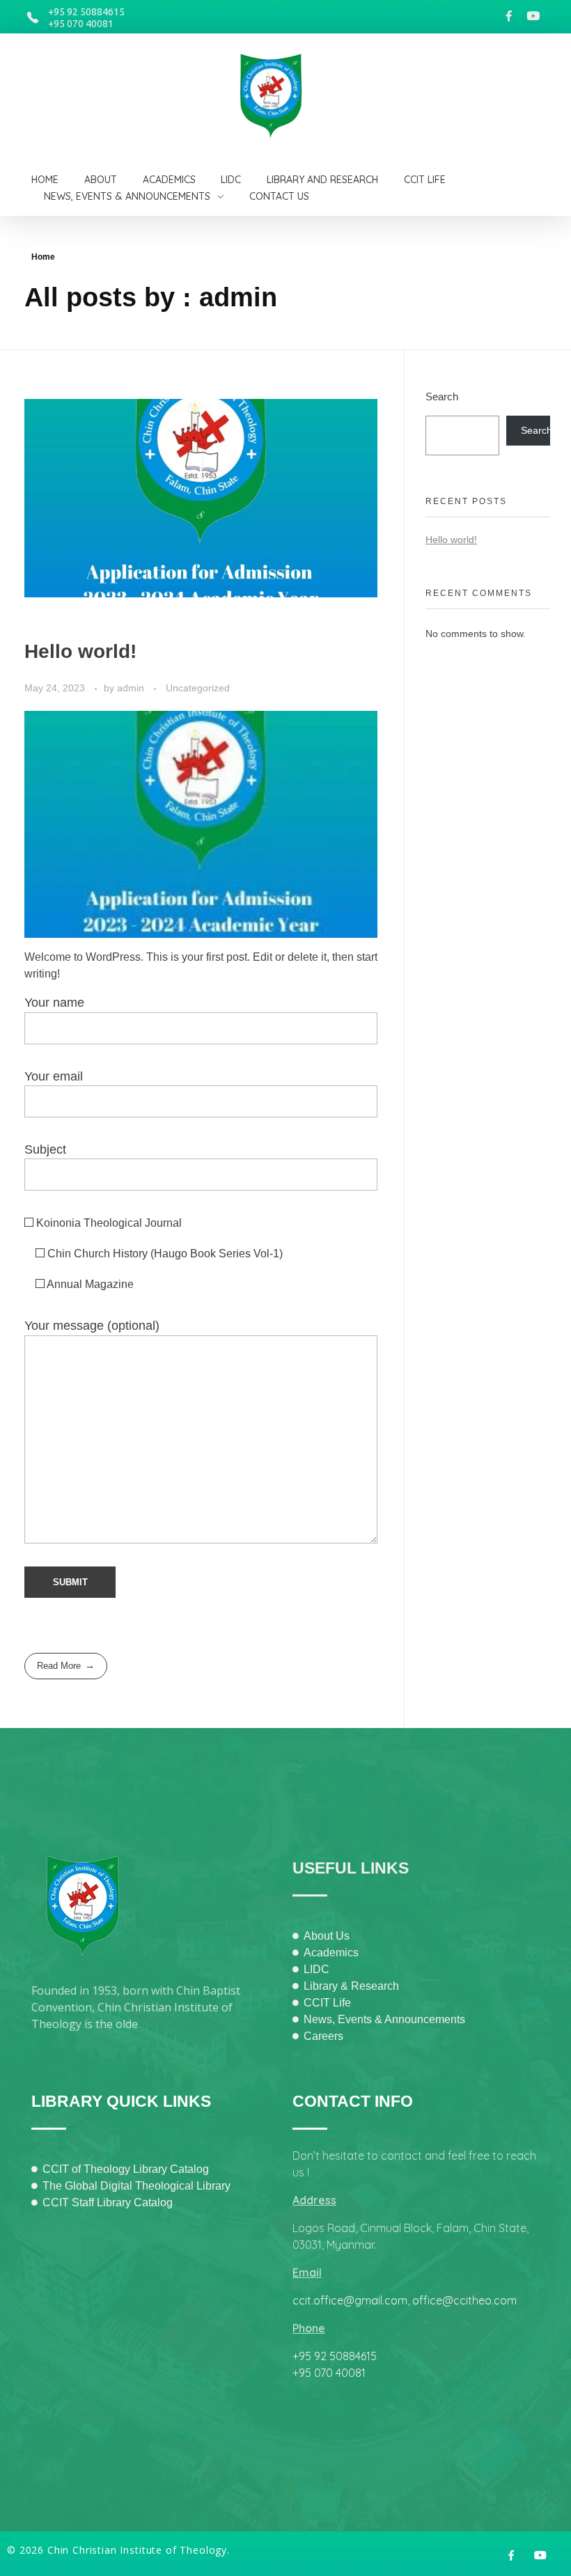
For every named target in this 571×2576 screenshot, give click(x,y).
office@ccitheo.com (464, 2300)
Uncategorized (198, 688)
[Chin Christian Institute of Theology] (279, 96)
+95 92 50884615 (86, 12)
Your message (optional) (92, 1326)
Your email (54, 1076)
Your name (54, 1003)
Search (442, 396)
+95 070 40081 (81, 24)
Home (43, 257)
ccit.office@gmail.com (350, 2300)
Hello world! (80, 651)
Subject (45, 1149)
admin (132, 688)
